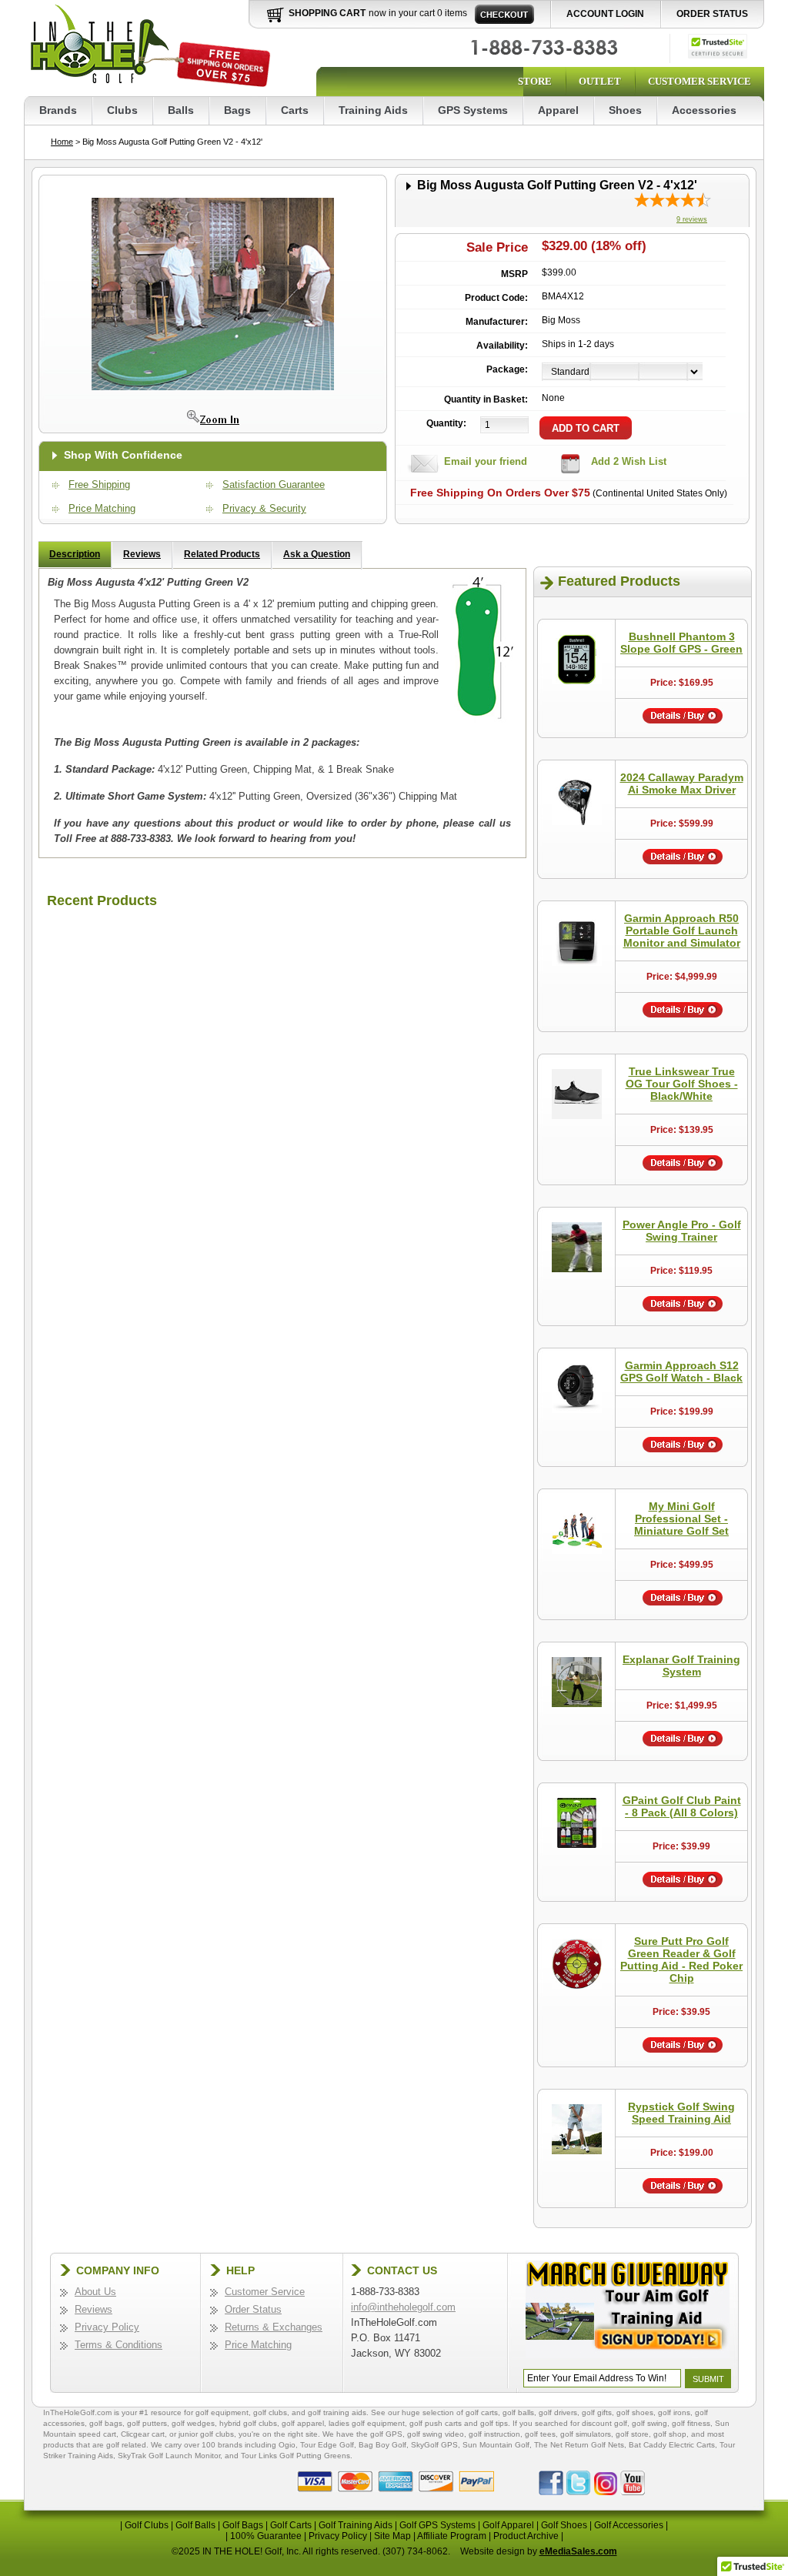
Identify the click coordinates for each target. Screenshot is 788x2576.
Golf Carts (291, 2525)
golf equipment (222, 2412)
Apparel (558, 110)
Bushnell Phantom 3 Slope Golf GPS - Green (681, 643)
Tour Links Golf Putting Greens (295, 2456)
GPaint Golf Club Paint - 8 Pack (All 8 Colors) (682, 1806)
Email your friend (486, 461)
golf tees (540, 2434)
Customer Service (700, 81)
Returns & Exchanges (274, 2327)
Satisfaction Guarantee (274, 484)
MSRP (514, 274)
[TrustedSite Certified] (718, 46)
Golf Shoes (564, 2525)
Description (75, 554)
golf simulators (586, 2434)
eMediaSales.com (578, 2551)
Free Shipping (99, 484)
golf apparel (303, 2423)
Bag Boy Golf (382, 2445)
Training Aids (373, 110)
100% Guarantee (266, 2536)
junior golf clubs (206, 2434)
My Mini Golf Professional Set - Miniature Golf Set (681, 1519)
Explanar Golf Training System (681, 1666)
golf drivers (558, 2412)
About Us (95, 2292)
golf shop (670, 2434)
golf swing (649, 2423)
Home (62, 142)
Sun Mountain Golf (496, 2445)
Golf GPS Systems (437, 2525)
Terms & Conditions (119, 2345)
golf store (632, 2434)
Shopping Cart (327, 13)
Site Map (392, 2536)
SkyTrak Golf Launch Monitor (169, 2456)
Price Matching (102, 508)
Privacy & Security (264, 508)
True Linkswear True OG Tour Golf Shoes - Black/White (682, 1084)
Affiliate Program (452, 2536)
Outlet (600, 81)
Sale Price (497, 247)
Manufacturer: (497, 322)
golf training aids (337, 2412)
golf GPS (386, 2434)
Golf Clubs (147, 2525)
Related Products (222, 554)
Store (535, 81)
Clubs (122, 110)
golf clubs (270, 2412)
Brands (58, 110)
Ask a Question (317, 554)
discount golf (604, 2423)
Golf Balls (195, 2525)
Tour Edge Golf (327, 2445)
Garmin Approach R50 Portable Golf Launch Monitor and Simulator (682, 931)
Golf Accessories (629, 2525)
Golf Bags (243, 2525)
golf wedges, (195, 2423)
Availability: (502, 346)
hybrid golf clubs (248, 2423)
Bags (237, 110)
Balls (181, 110)
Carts (295, 110)
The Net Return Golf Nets (579, 2445)
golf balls (518, 2412)
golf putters (147, 2423)
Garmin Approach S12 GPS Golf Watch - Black (681, 1372)
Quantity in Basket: (486, 399)
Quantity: (446, 423)
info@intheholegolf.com (403, 2307)
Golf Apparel (508, 2525)
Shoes (625, 110)
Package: (507, 369)
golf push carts (436, 2423)
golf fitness (691, 2423)
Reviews (142, 554)
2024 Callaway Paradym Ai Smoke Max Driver (682, 783)
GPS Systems (473, 110)
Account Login (605, 14)
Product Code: (496, 298)
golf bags (106, 2423)
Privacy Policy (107, 2327)
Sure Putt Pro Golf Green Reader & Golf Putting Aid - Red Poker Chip (681, 1960)
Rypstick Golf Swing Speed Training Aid (681, 2113)
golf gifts (597, 2412)
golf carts (482, 2412)
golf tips (494, 2423)
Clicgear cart (143, 2434)
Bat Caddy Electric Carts (672, 2445)
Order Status (712, 14)
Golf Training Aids (356, 2525)
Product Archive (526, 2536)
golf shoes (635, 2412)
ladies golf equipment (367, 2423)
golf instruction (494, 2434)
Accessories (704, 110)
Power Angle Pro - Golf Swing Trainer (682, 1231)
